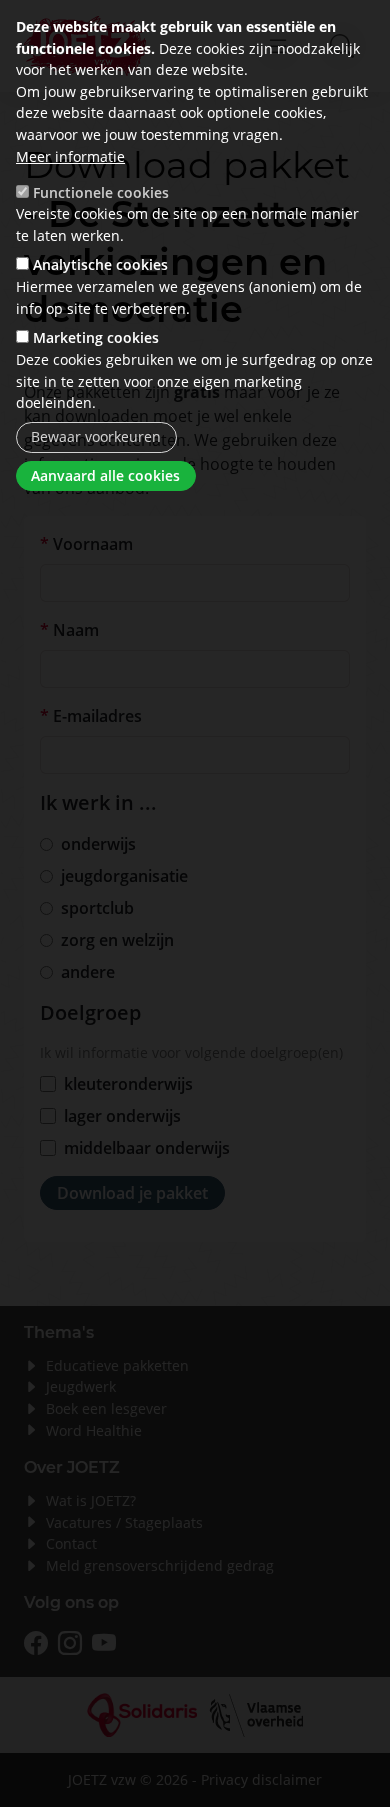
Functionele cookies (101, 192)
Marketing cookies (96, 337)
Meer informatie (70, 156)
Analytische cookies (100, 264)
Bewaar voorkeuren (96, 436)
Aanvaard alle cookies (105, 475)
